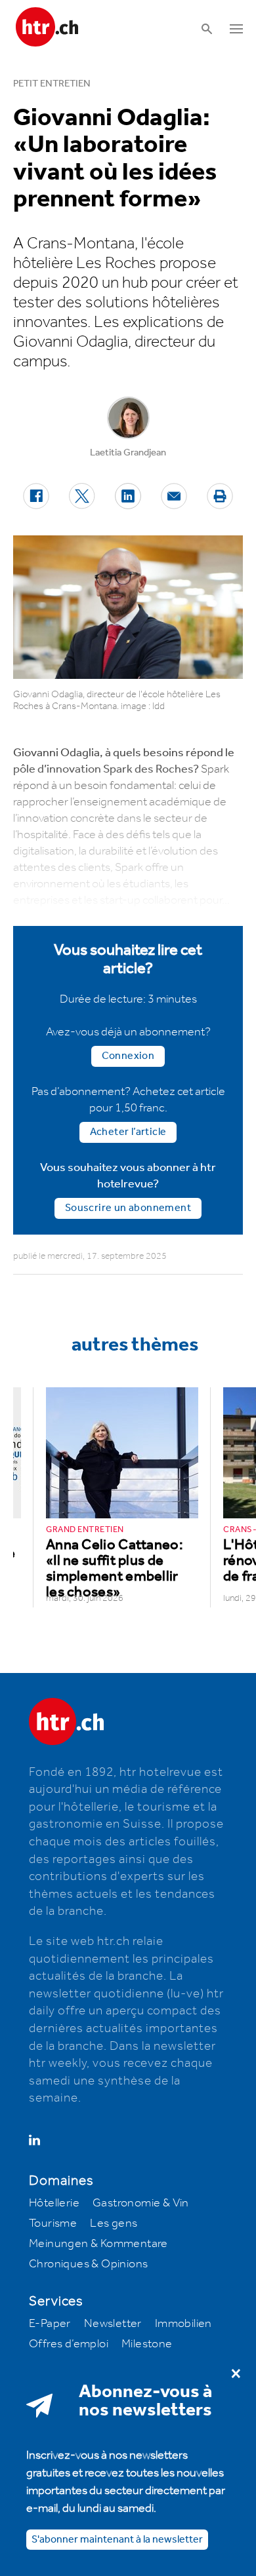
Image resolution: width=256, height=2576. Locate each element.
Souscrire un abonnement (128, 1208)
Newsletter (113, 2324)
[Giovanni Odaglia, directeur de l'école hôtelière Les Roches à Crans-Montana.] (128, 607)
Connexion (128, 1056)
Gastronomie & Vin (141, 2203)
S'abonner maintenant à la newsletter (117, 2540)
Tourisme (53, 2223)
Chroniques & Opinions (88, 2264)
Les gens (114, 2223)
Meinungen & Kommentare (98, 2244)
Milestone (147, 2344)
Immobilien (183, 2324)
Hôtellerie (54, 2203)
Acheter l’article (128, 1132)
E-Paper (50, 2324)
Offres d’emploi (69, 2344)
